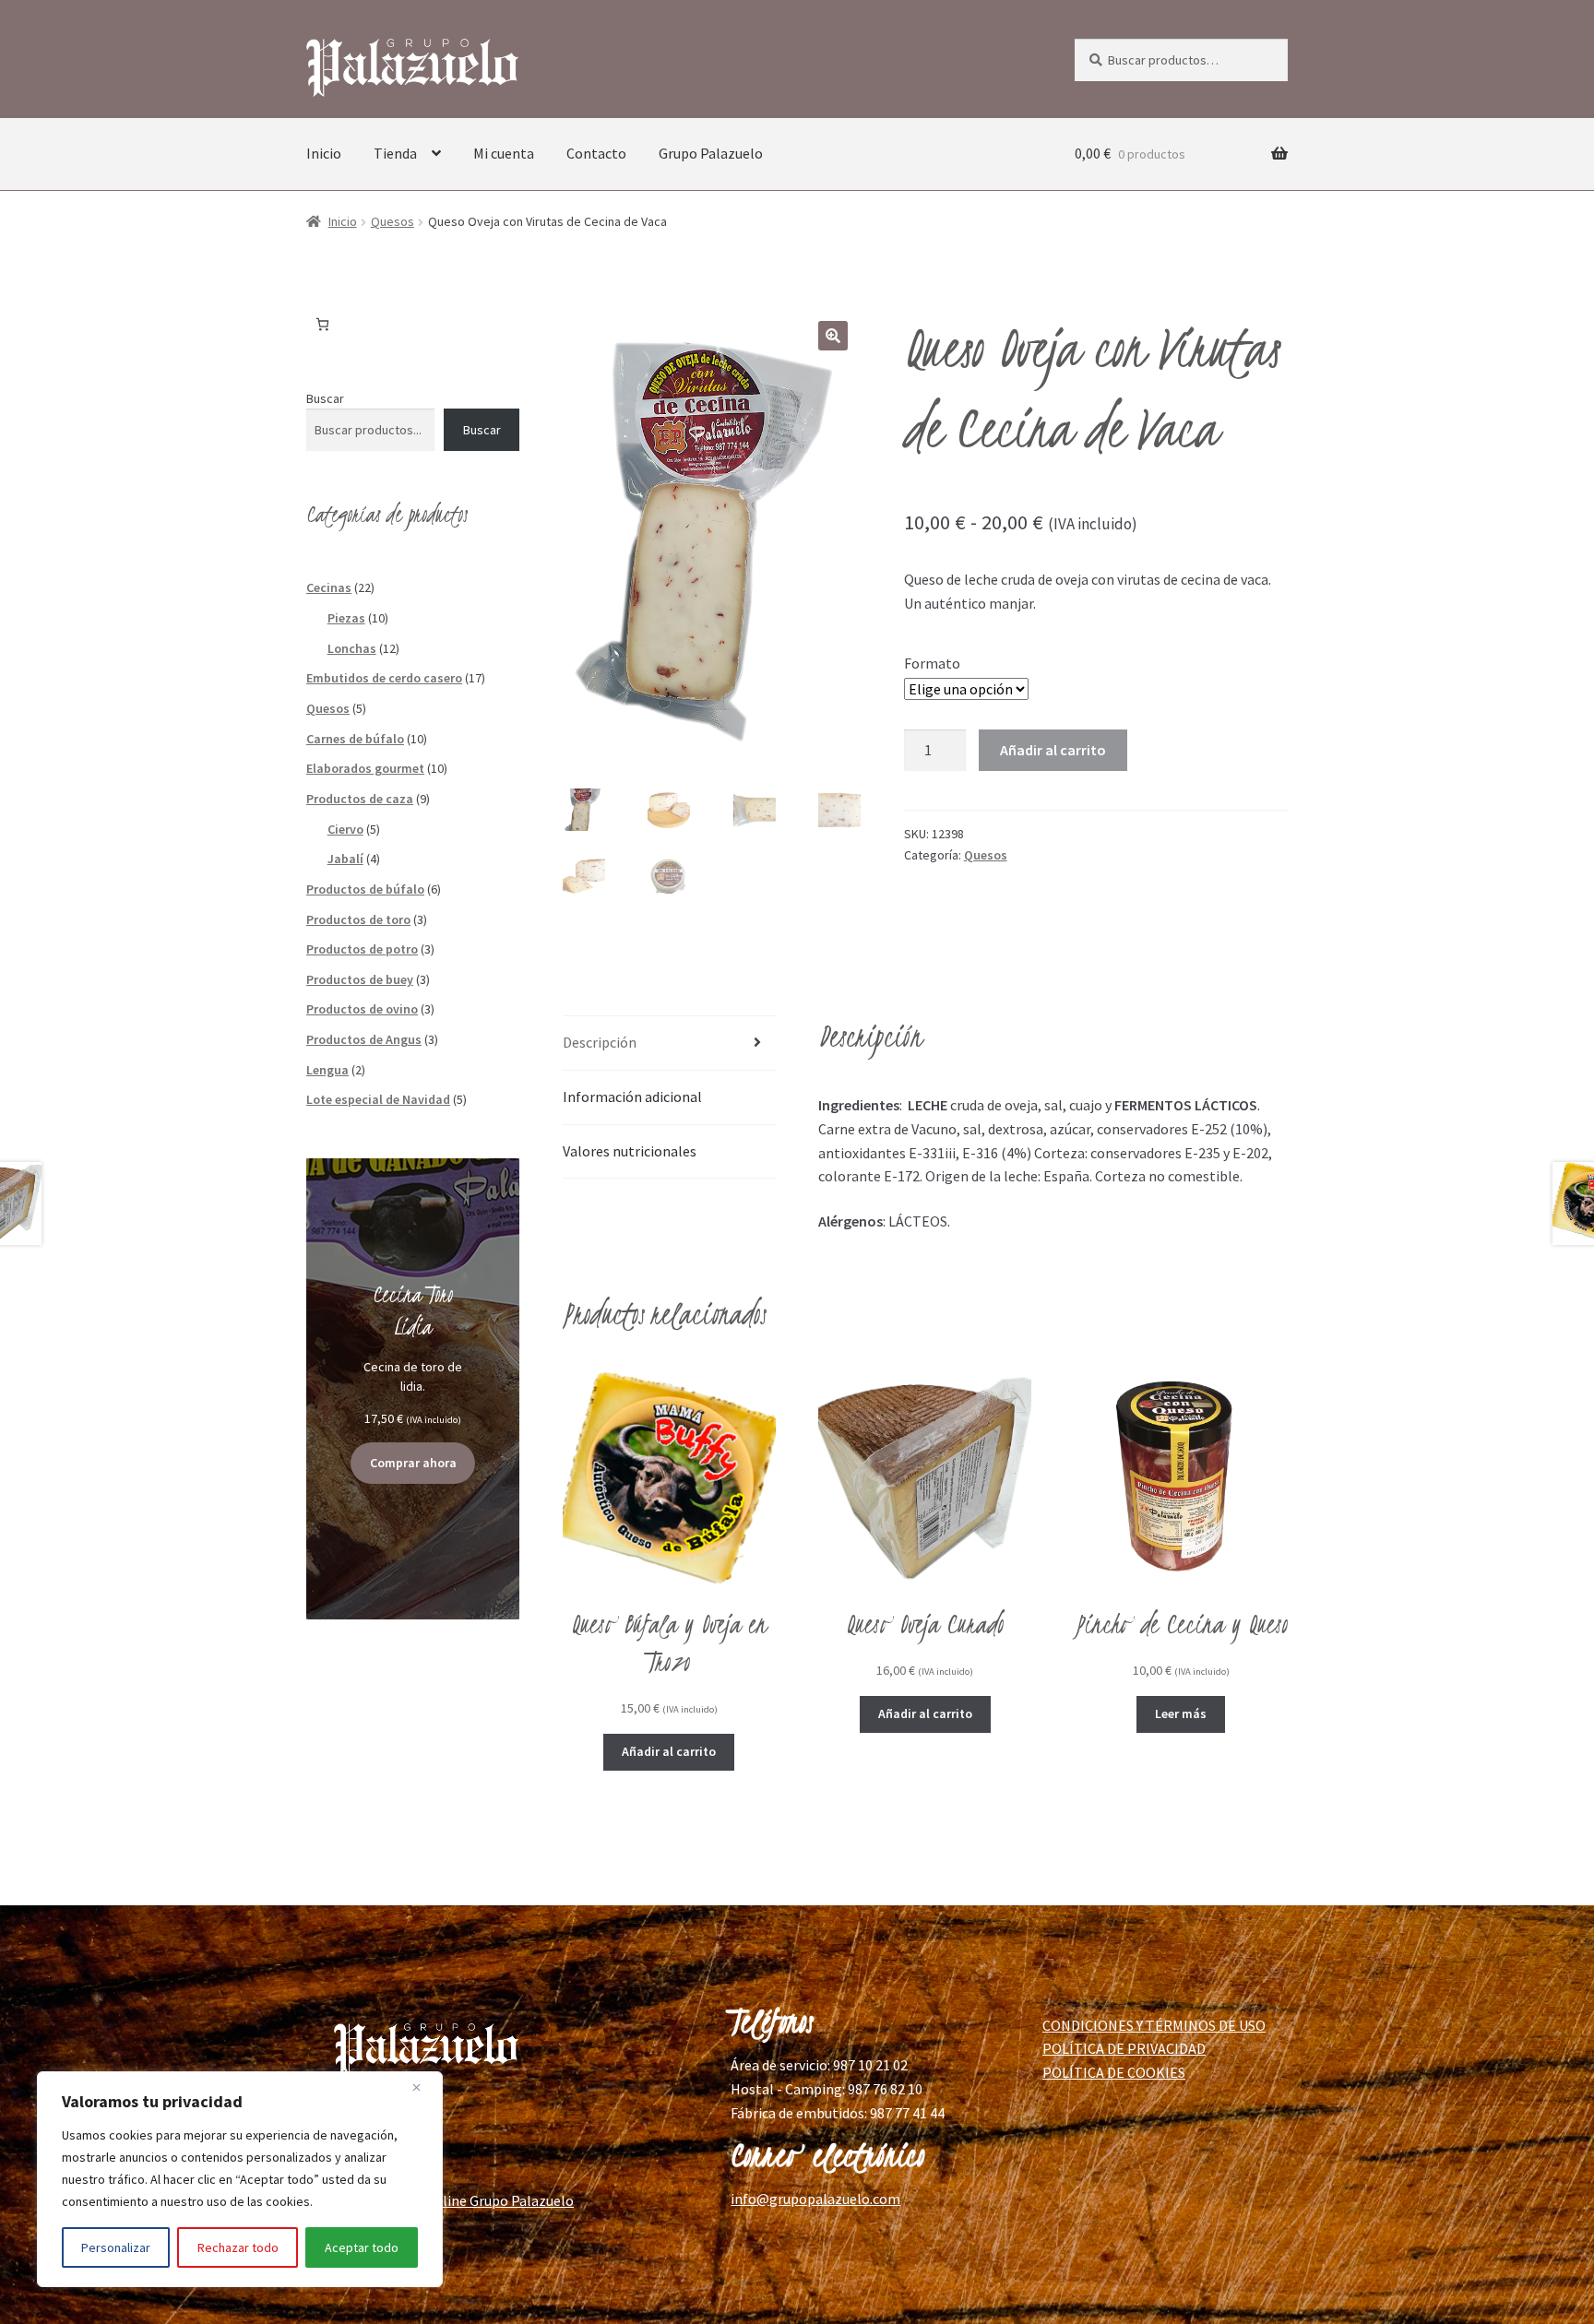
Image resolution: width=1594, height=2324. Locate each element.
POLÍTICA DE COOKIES (1114, 2072)
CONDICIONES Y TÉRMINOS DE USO (1154, 2025)
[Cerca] (423, 2087)
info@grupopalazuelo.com (815, 2199)
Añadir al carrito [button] (669, 1751)
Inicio (324, 153)
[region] (240, 2179)
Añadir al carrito (1053, 750)
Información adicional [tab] (632, 1097)
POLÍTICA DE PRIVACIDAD (1124, 2048)
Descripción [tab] (600, 1042)
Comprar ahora (413, 1463)
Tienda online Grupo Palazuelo (477, 2200)
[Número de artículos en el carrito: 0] (322, 324)
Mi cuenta (504, 153)
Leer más (1181, 1713)
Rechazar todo (238, 2247)
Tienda (395, 153)
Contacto (596, 153)
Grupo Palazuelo (711, 153)
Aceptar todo (362, 2247)
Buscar (325, 398)
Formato (932, 663)
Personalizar (116, 2247)
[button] (833, 336)
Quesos (393, 221)
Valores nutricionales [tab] (630, 1151)
